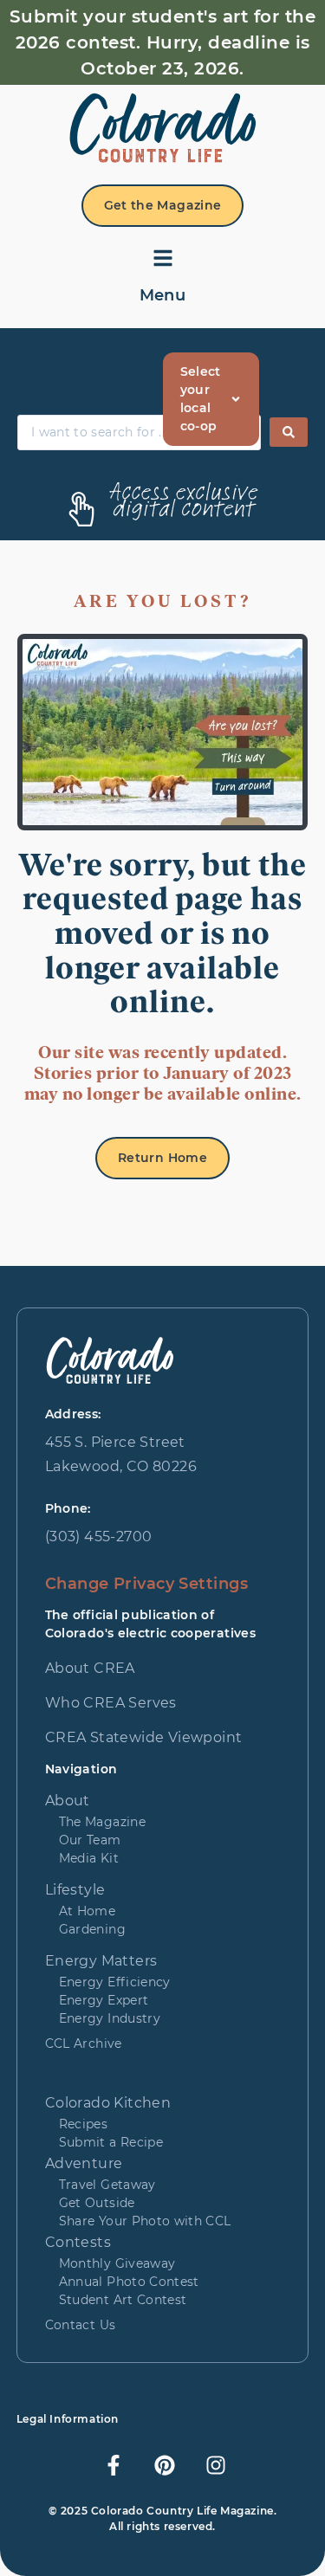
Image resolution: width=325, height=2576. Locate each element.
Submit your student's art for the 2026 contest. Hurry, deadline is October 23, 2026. (163, 42)
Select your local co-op (201, 399)
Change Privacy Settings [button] (146, 1584)
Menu (163, 295)
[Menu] (163, 258)
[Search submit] (289, 432)
